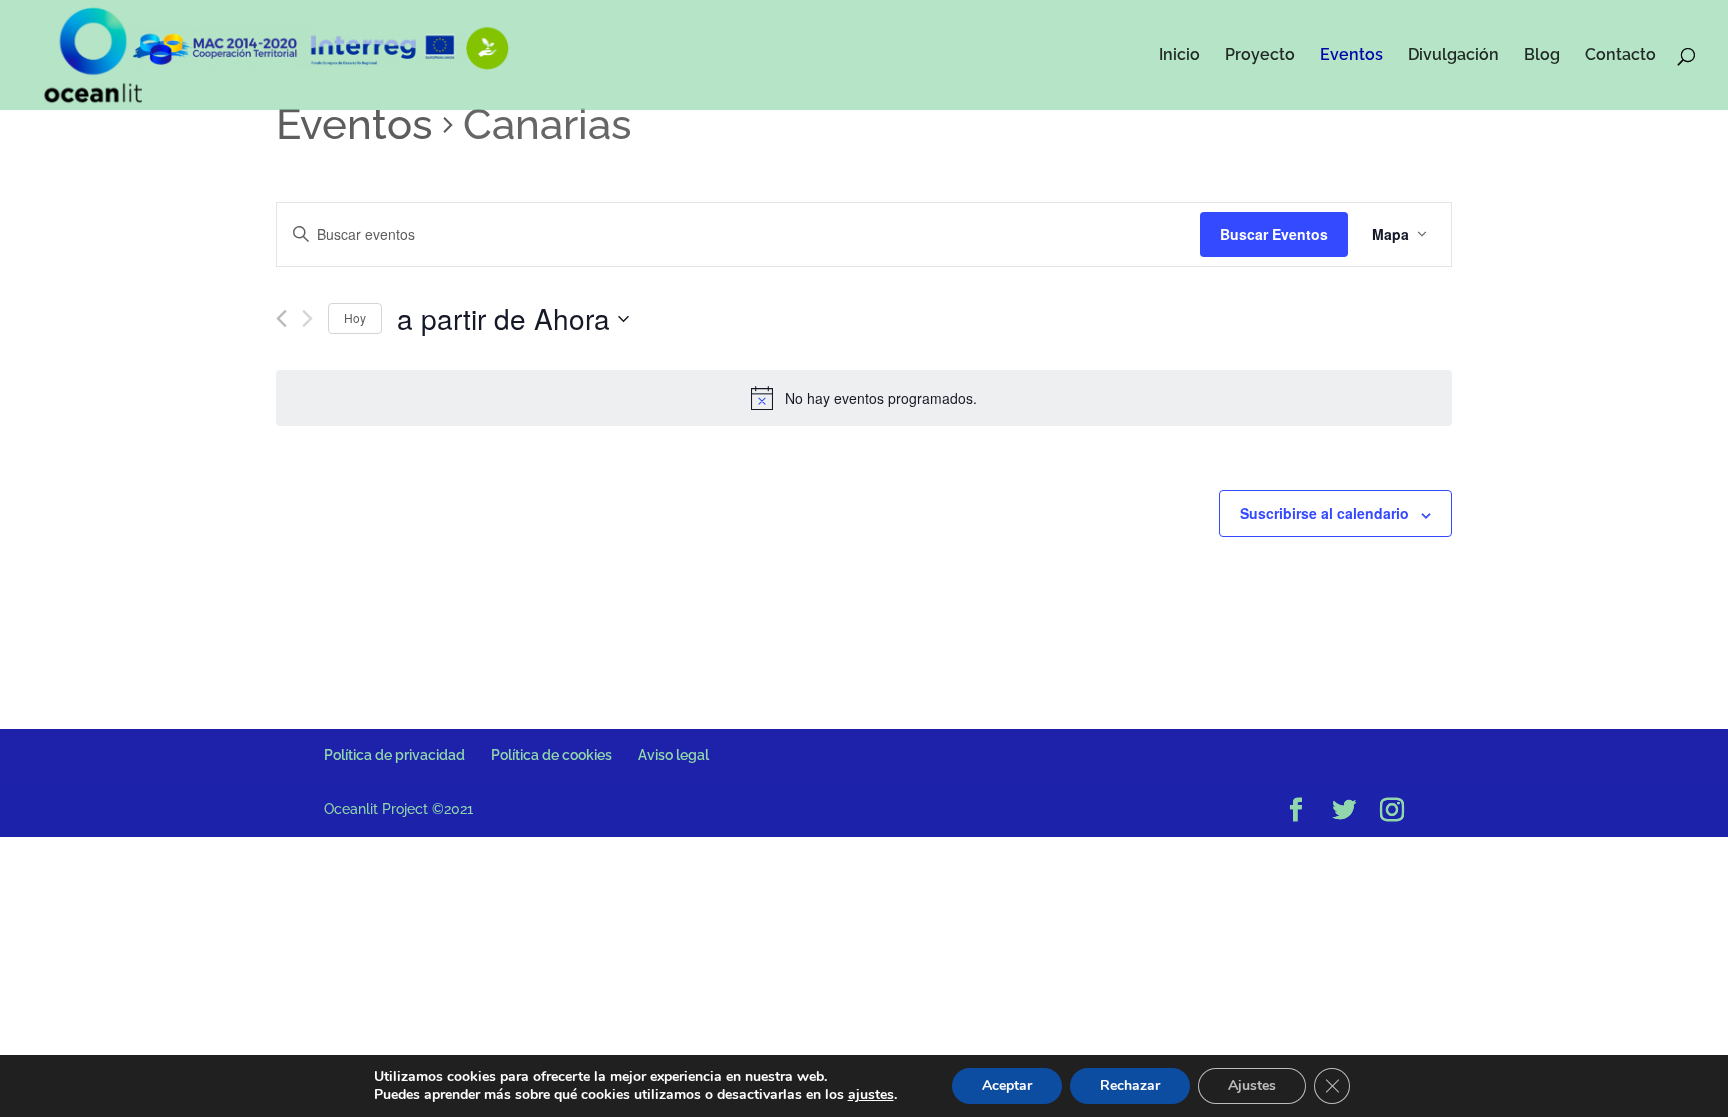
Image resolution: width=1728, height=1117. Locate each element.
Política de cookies (551, 755)
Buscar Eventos (1274, 234)
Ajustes (1252, 1085)
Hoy (355, 317)
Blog (1542, 56)
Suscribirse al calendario (1324, 513)
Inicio (1179, 56)
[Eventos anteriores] (281, 318)
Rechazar (1130, 1085)
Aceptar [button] (1007, 1085)
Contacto (1620, 56)
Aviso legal (673, 755)
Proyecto (1260, 56)
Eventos (1351, 56)
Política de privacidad (394, 755)
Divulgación (1453, 56)
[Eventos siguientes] (307, 318)
